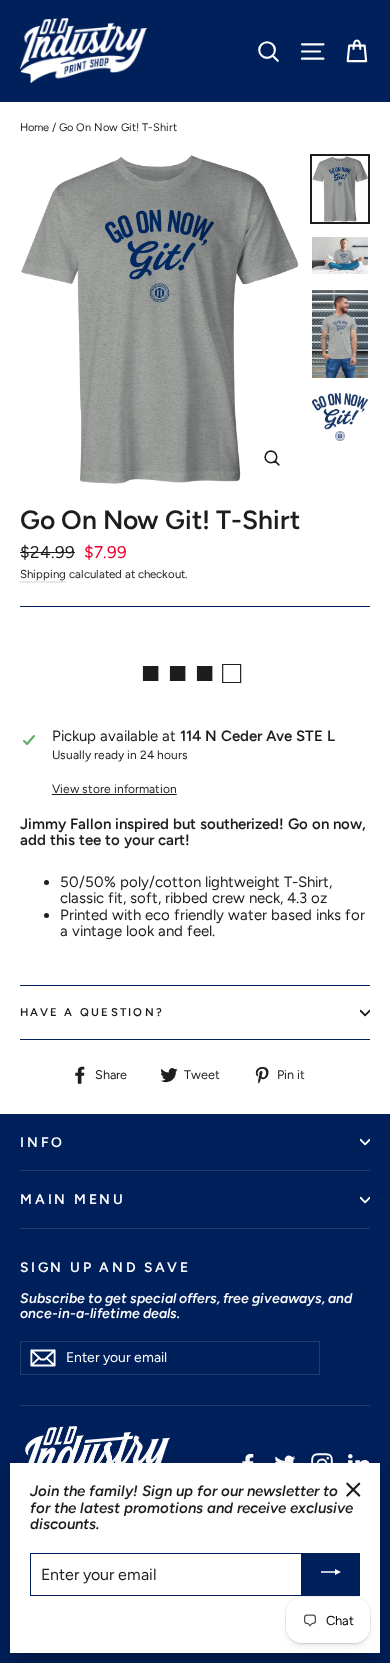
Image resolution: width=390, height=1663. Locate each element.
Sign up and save (105, 1267)
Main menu (73, 1199)
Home (34, 127)
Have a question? (92, 1012)
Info (42, 1142)
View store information (114, 789)
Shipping (43, 574)
